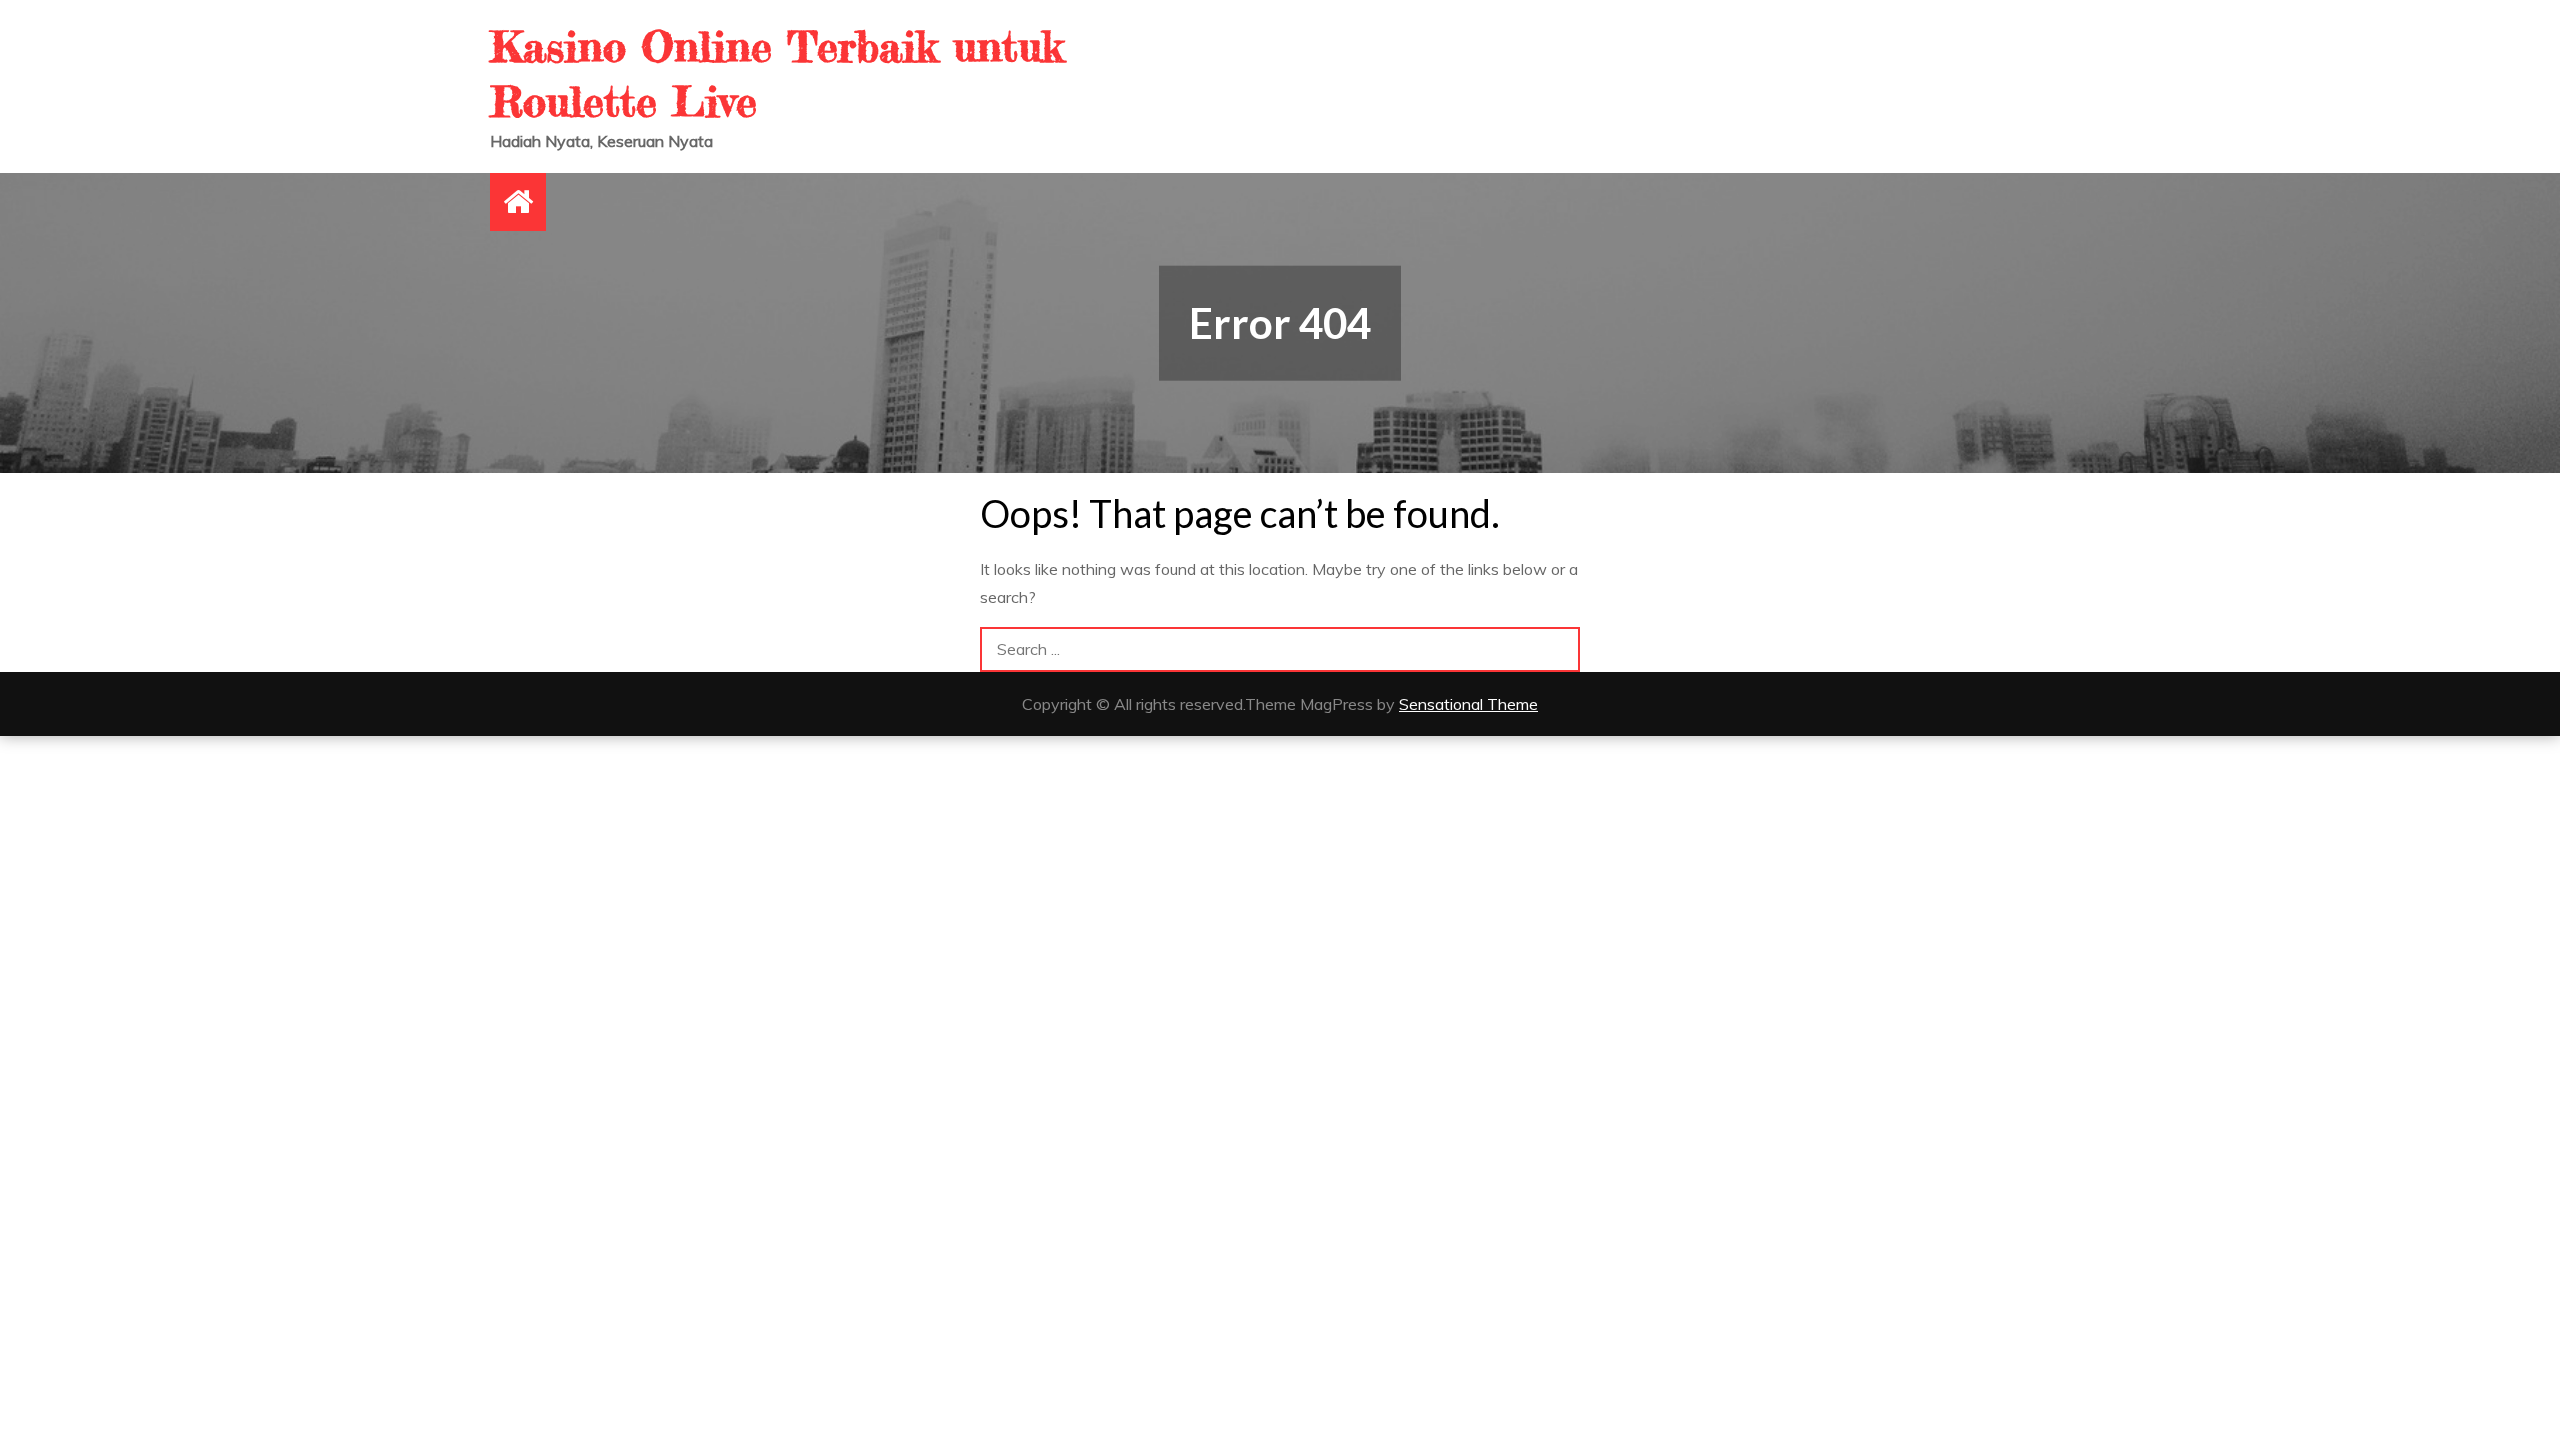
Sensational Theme (1468, 704)
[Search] (1557, 649)
